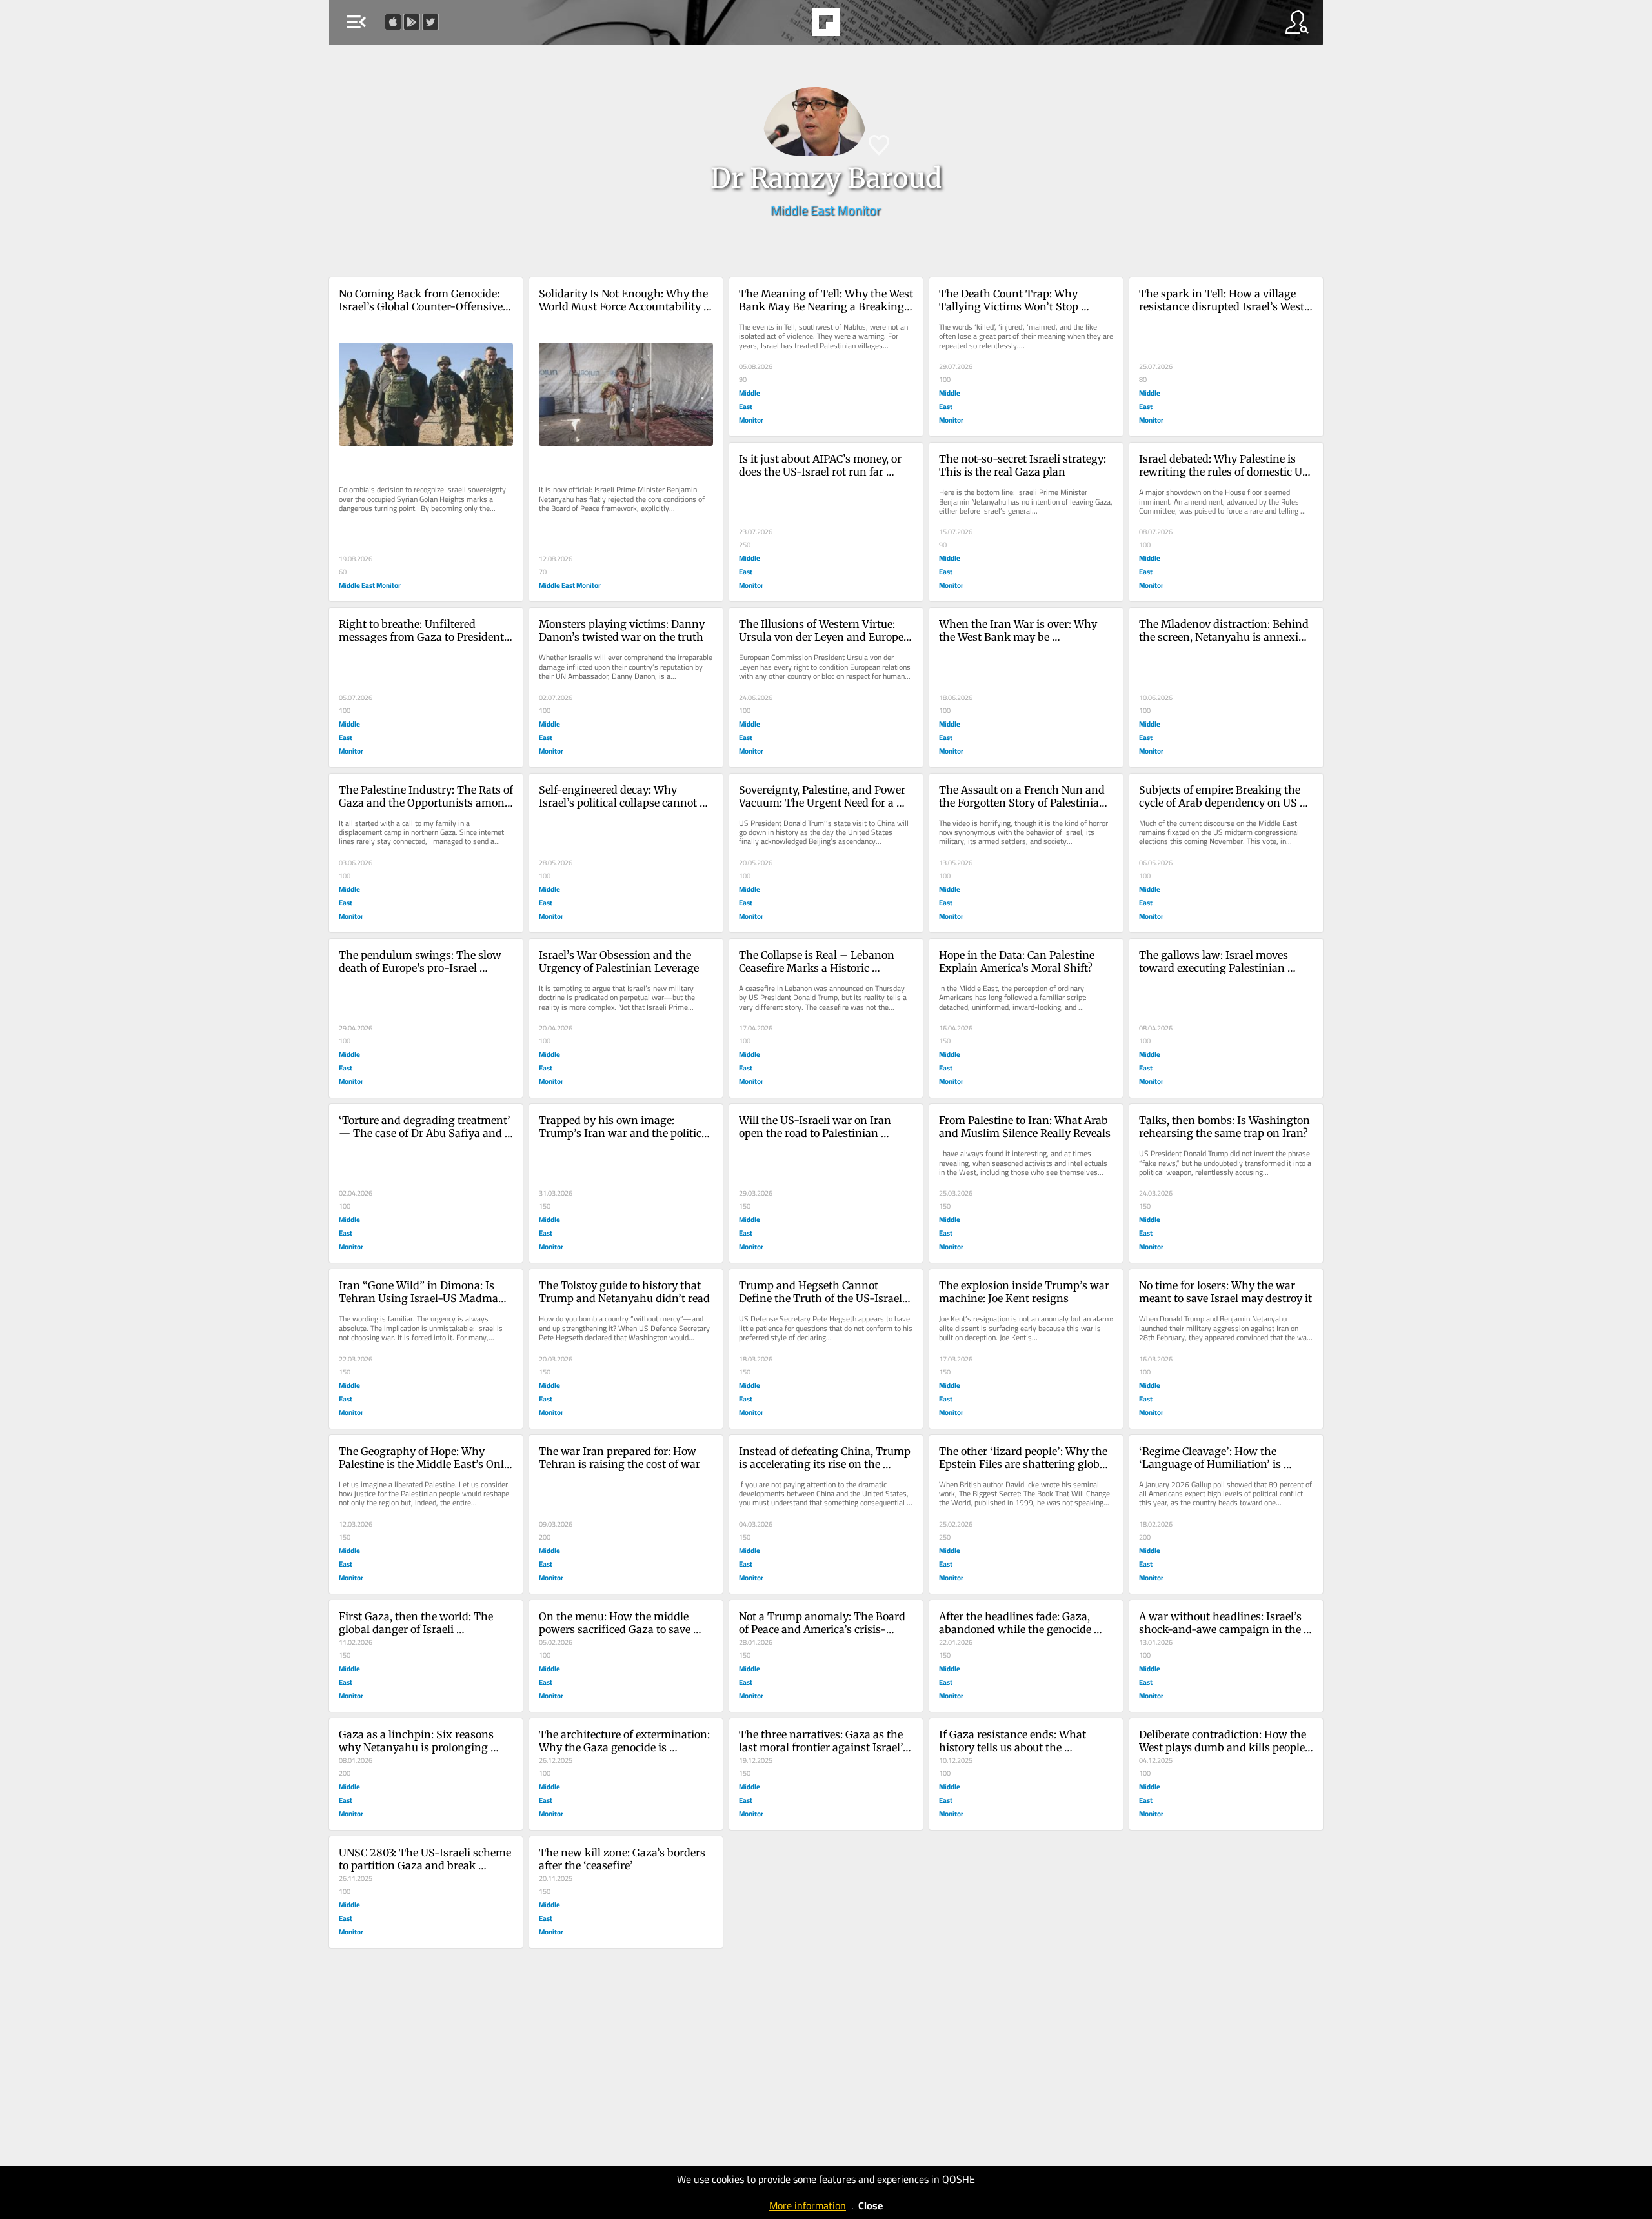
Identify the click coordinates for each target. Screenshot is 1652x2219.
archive (861, 26)
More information (808, 2205)
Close (871, 2205)
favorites (789, 26)
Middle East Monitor (826, 210)
